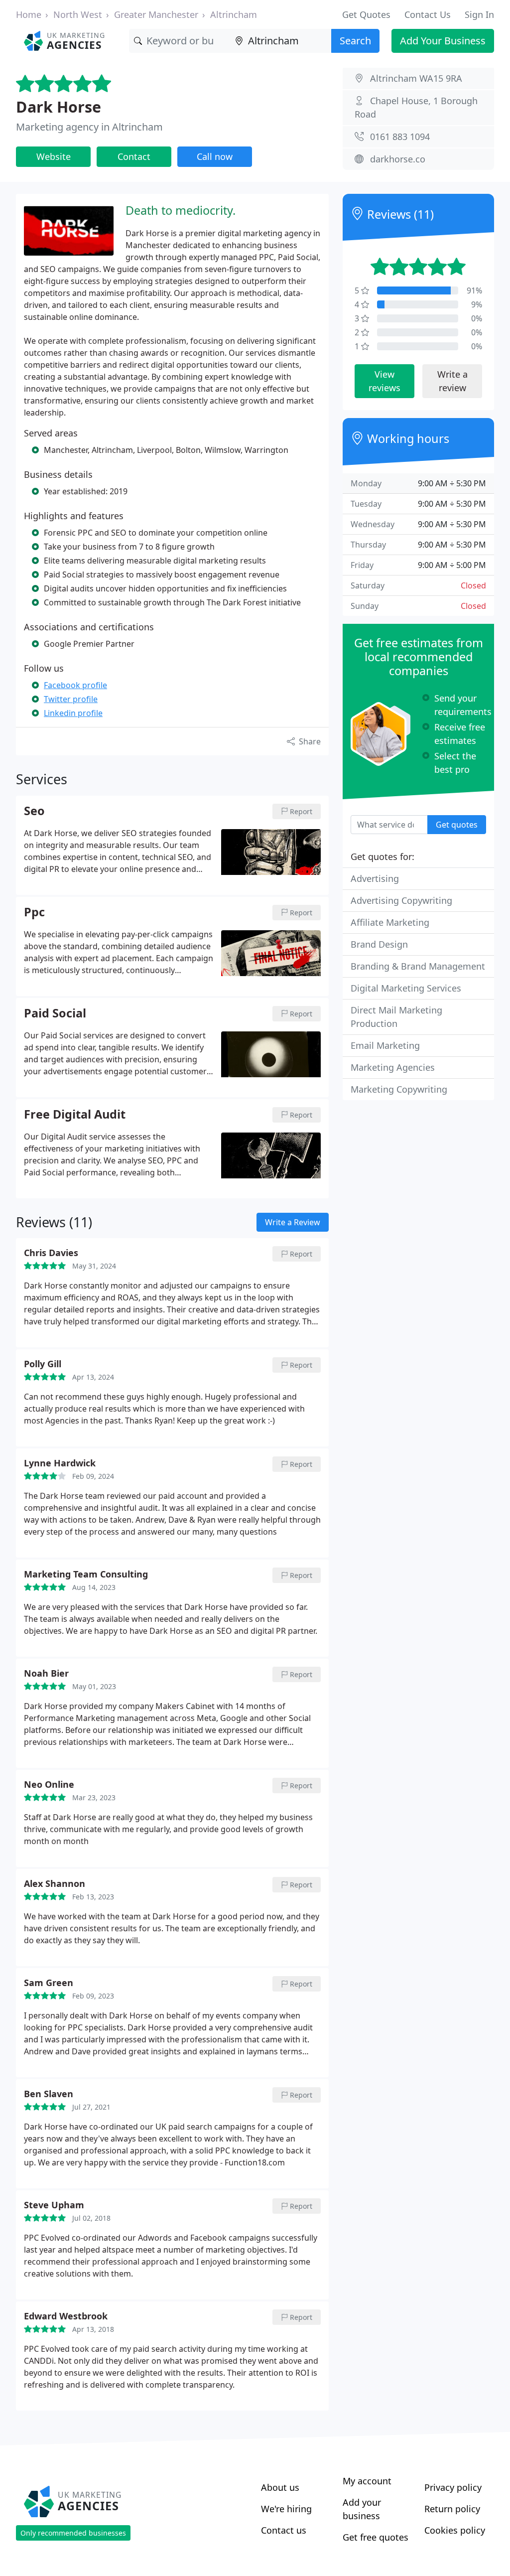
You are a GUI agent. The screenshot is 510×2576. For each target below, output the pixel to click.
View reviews (384, 381)
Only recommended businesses (73, 2533)
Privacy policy (453, 2487)
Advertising (375, 878)
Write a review (452, 381)
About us (280, 2487)
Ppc (34, 912)
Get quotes (457, 825)
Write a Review (293, 1222)
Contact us (284, 2530)
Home (29, 14)
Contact (134, 156)
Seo (34, 811)
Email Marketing (385, 1045)
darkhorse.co (398, 159)
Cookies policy (455, 2530)
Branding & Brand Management (418, 966)
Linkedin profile (73, 713)
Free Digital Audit (75, 1115)
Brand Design (379, 944)
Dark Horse (59, 107)
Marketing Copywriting (399, 1089)
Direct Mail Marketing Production (396, 1017)
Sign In (479, 14)
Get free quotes (376, 2537)
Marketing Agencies (393, 1067)
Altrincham (234, 14)
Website (54, 156)
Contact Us (428, 14)
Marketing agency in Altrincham (89, 127)
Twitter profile (71, 699)
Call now (215, 156)
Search (355, 41)
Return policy (452, 2509)
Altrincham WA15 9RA (416, 78)
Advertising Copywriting (401, 900)
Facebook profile (75, 685)
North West (78, 14)
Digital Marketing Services (406, 988)
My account (367, 2481)
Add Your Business (443, 41)
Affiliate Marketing (390, 922)
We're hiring (286, 2509)
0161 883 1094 (400, 137)
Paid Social (55, 1013)
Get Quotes (366, 14)
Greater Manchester (156, 14)
